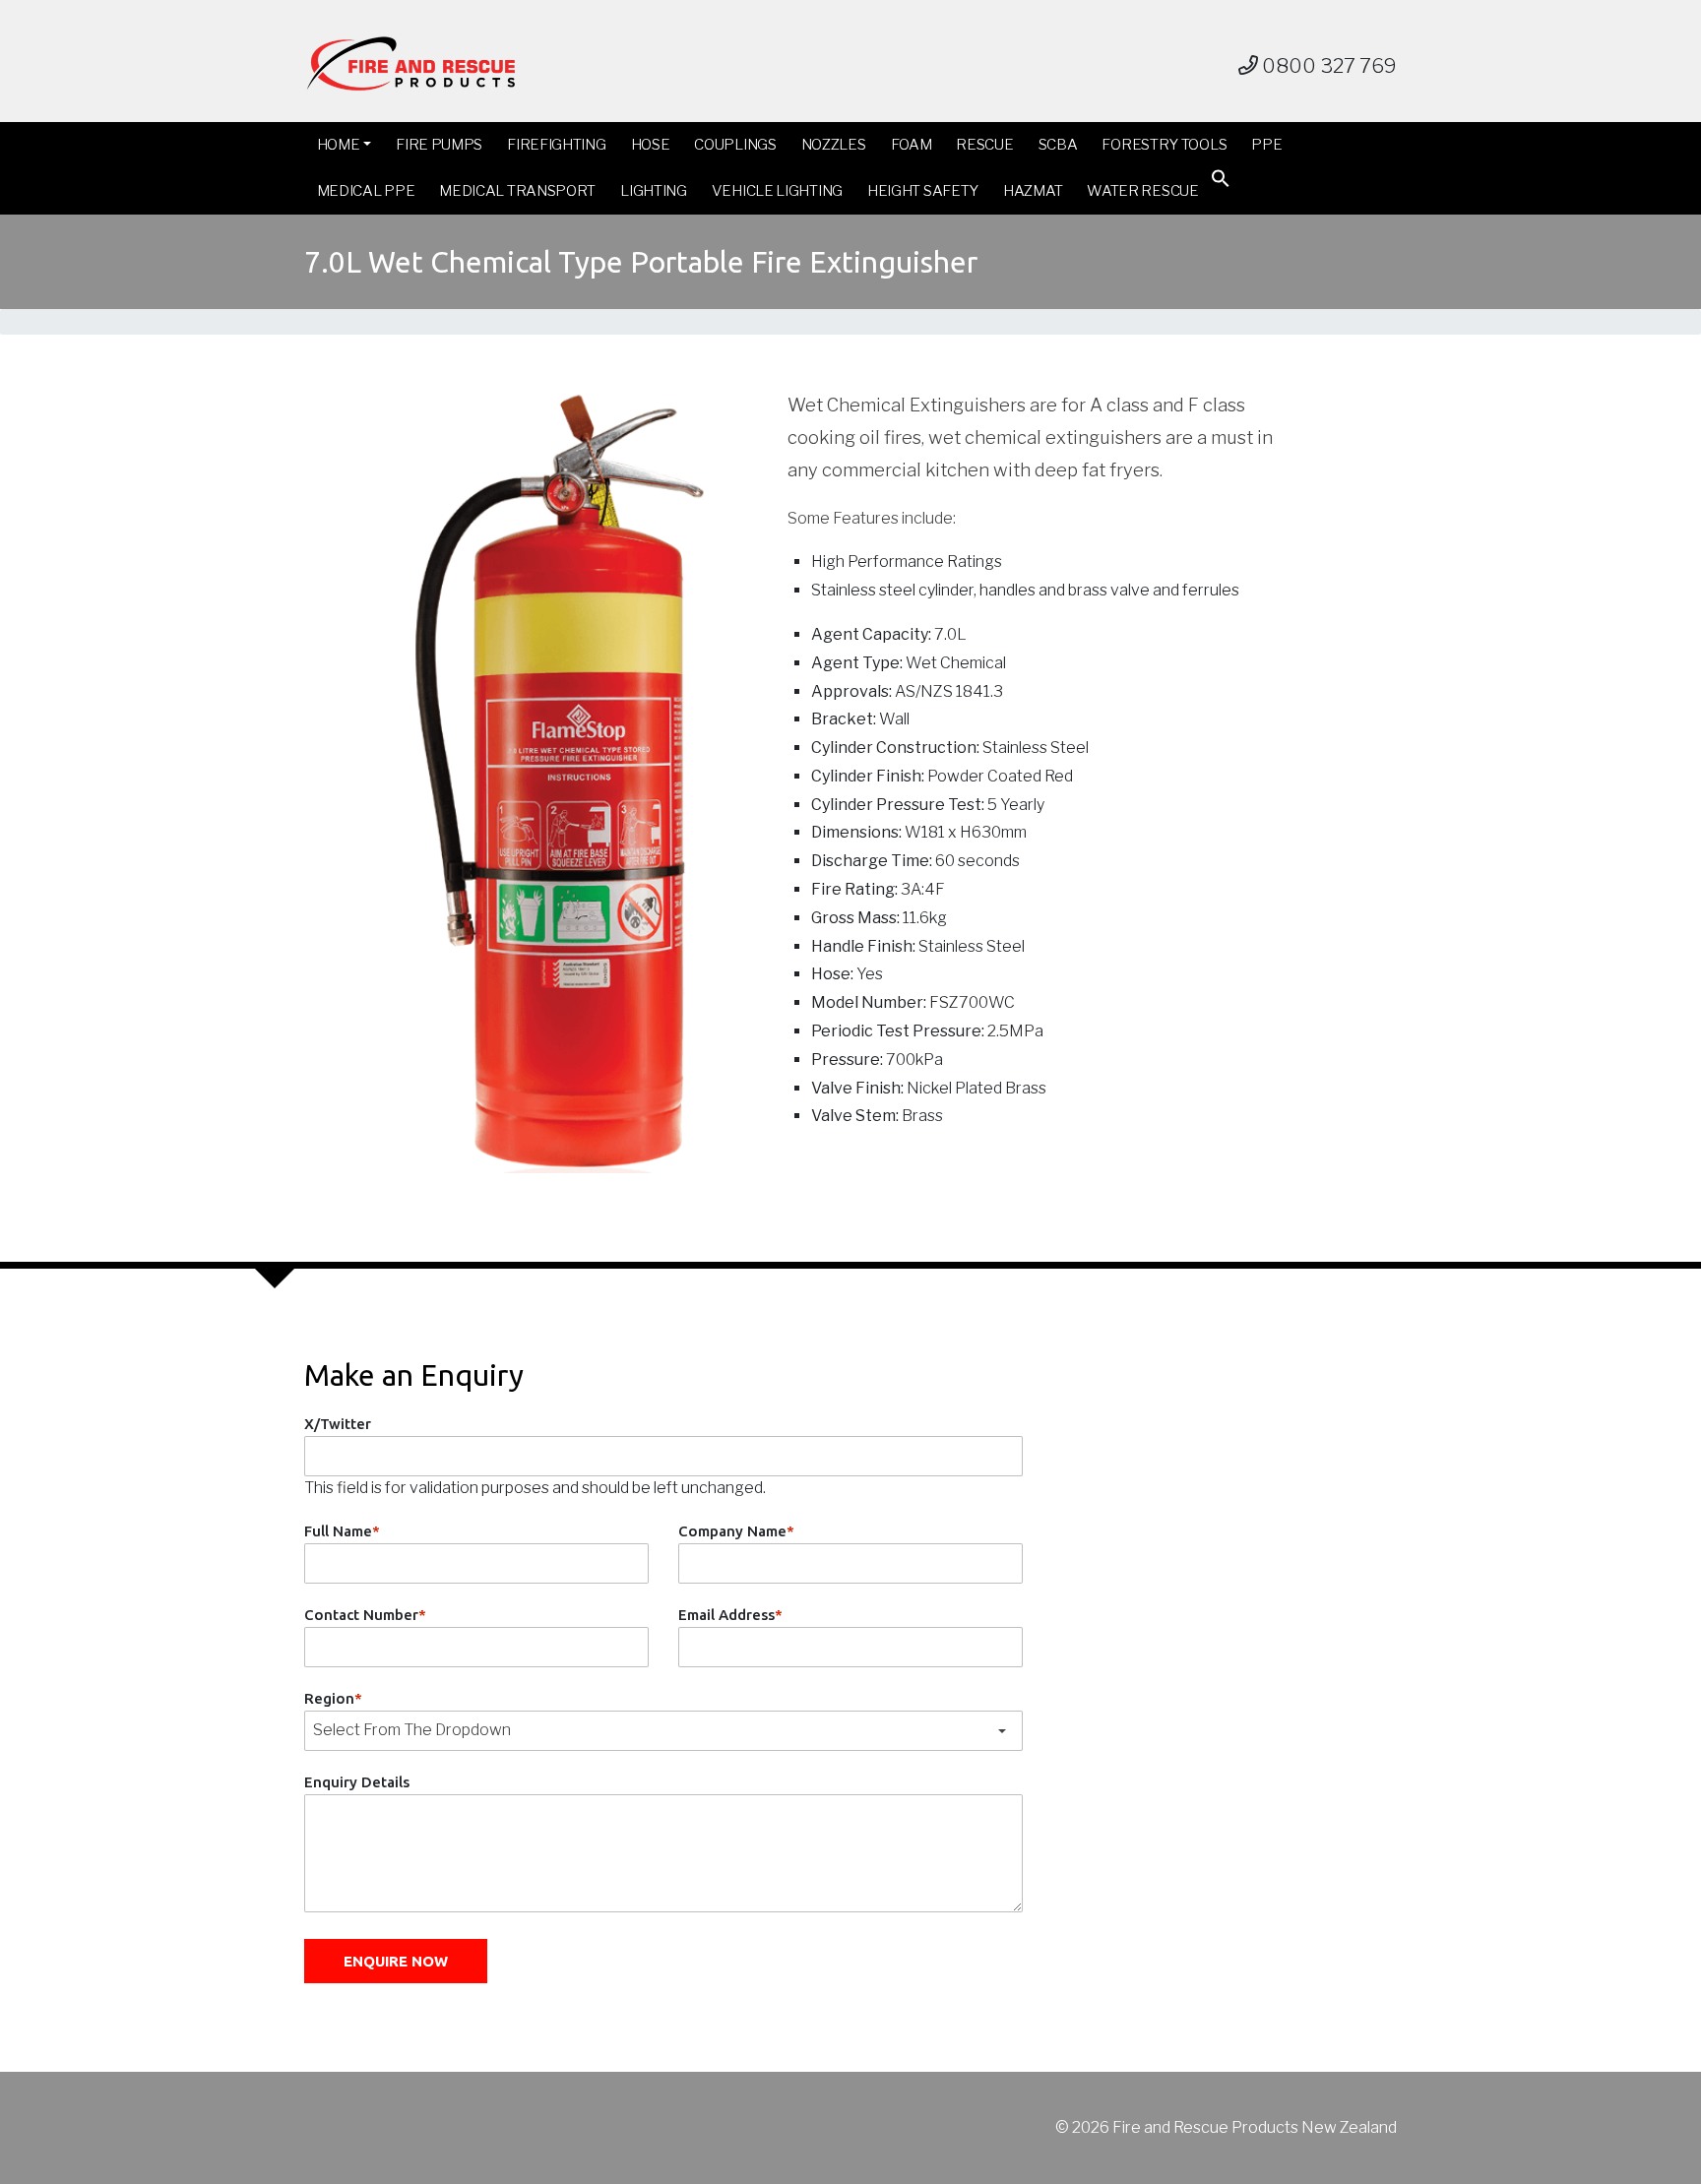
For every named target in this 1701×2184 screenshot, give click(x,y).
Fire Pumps (439, 145)
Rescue (984, 145)
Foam (912, 145)
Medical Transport (517, 191)
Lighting (654, 191)
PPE (1266, 145)
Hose (651, 145)
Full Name (342, 1531)
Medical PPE (366, 191)
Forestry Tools (1164, 145)
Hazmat (1033, 191)
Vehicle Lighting (777, 191)
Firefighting (556, 145)
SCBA (1058, 145)
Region (333, 1698)
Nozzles (834, 145)
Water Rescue (1142, 191)
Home (339, 145)
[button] (1221, 183)
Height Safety (923, 191)
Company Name (736, 1531)
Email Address (730, 1615)
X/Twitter (338, 1424)
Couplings (735, 145)
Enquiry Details (357, 1782)
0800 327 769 (1327, 66)
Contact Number (365, 1615)
